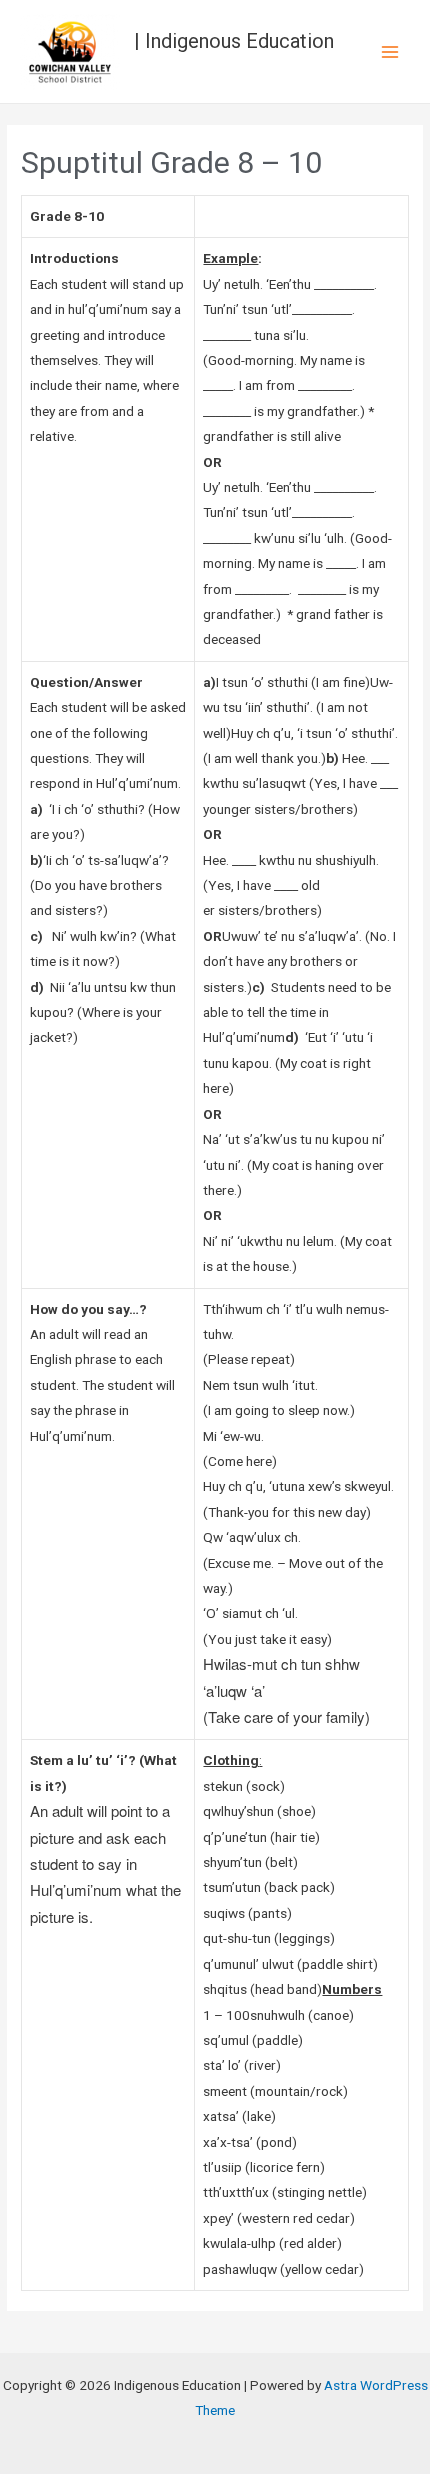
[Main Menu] (390, 51)
